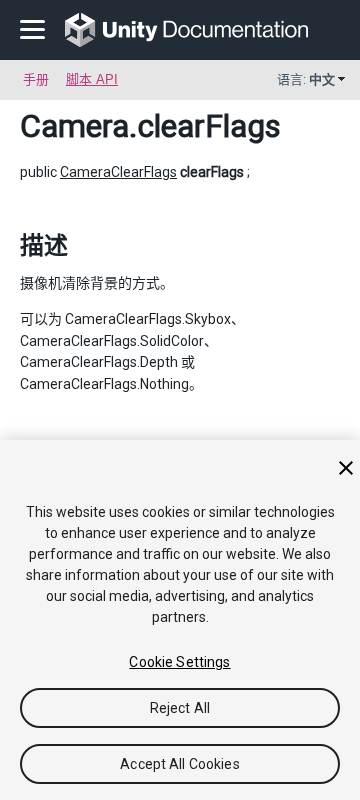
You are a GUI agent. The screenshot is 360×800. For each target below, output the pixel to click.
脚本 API (92, 79)
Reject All (180, 708)
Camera (74, 126)
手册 (36, 79)
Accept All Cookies (180, 764)
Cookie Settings (179, 662)
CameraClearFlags (118, 172)
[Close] (346, 468)
